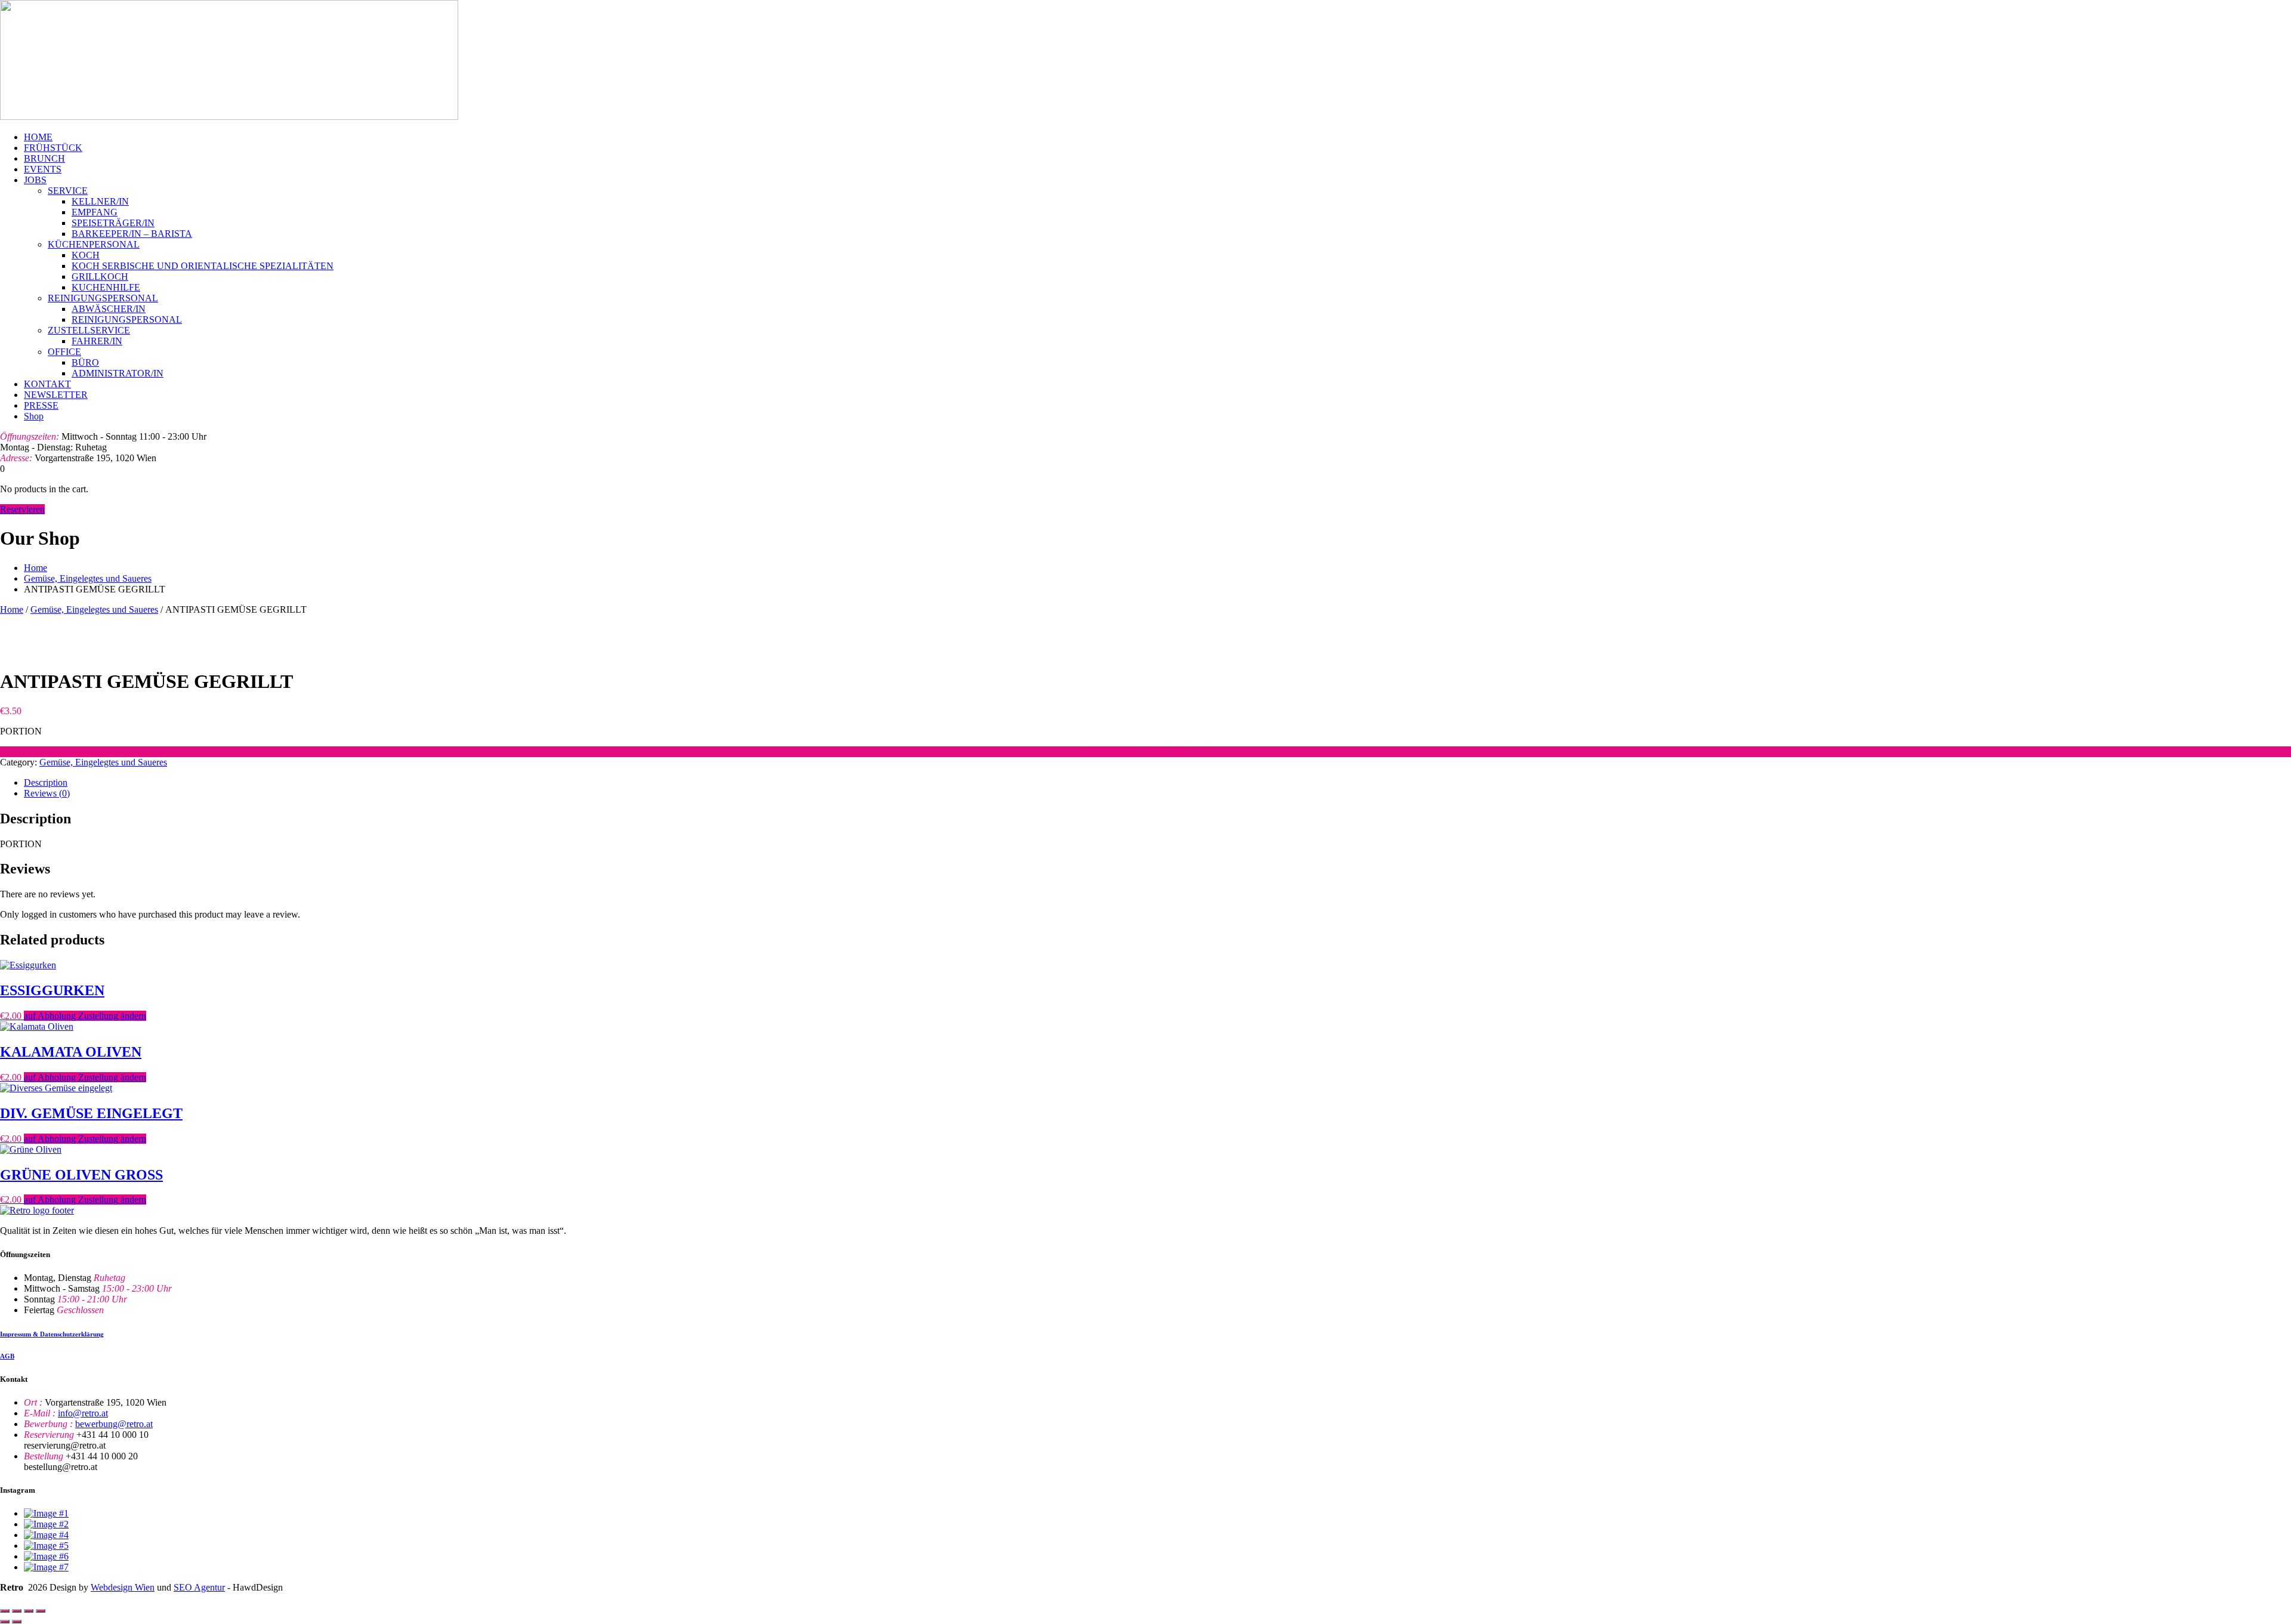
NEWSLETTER (56, 395)
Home (35, 568)
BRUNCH (44, 158)
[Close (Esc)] (41, 1611)
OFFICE (64, 352)
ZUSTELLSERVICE (89, 330)
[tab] (1157, 783)
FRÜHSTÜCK (53, 148)
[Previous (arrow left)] (5, 1622)
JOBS (35, 180)
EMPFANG (95, 212)
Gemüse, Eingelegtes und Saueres (88, 578)
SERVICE (68, 191)
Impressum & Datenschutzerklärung (52, 1334)
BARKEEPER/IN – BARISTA (132, 234)
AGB (7, 1356)
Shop (34, 416)
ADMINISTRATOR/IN (118, 373)
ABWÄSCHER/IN (109, 309)
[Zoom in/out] (5, 1611)
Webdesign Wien (123, 1587)
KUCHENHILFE (106, 287)
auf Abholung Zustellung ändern (1146, 751)
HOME (38, 137)
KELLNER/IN (100, 201)
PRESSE (41, 405)
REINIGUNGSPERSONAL (103, 298)
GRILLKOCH (100, 277)
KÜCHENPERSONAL (94, 244)
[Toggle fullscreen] (17, 1611)
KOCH (86, 255)
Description (46, 782)
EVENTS (43, 169)
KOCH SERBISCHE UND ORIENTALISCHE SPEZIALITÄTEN (203, 266)
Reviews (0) (47, 793)
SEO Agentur (199, 1587)
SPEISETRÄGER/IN (113, 223)
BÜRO (85, 362)
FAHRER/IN (97, 341)
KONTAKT (47, 384)
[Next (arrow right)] (17, 1622)
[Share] (29, 1611)
